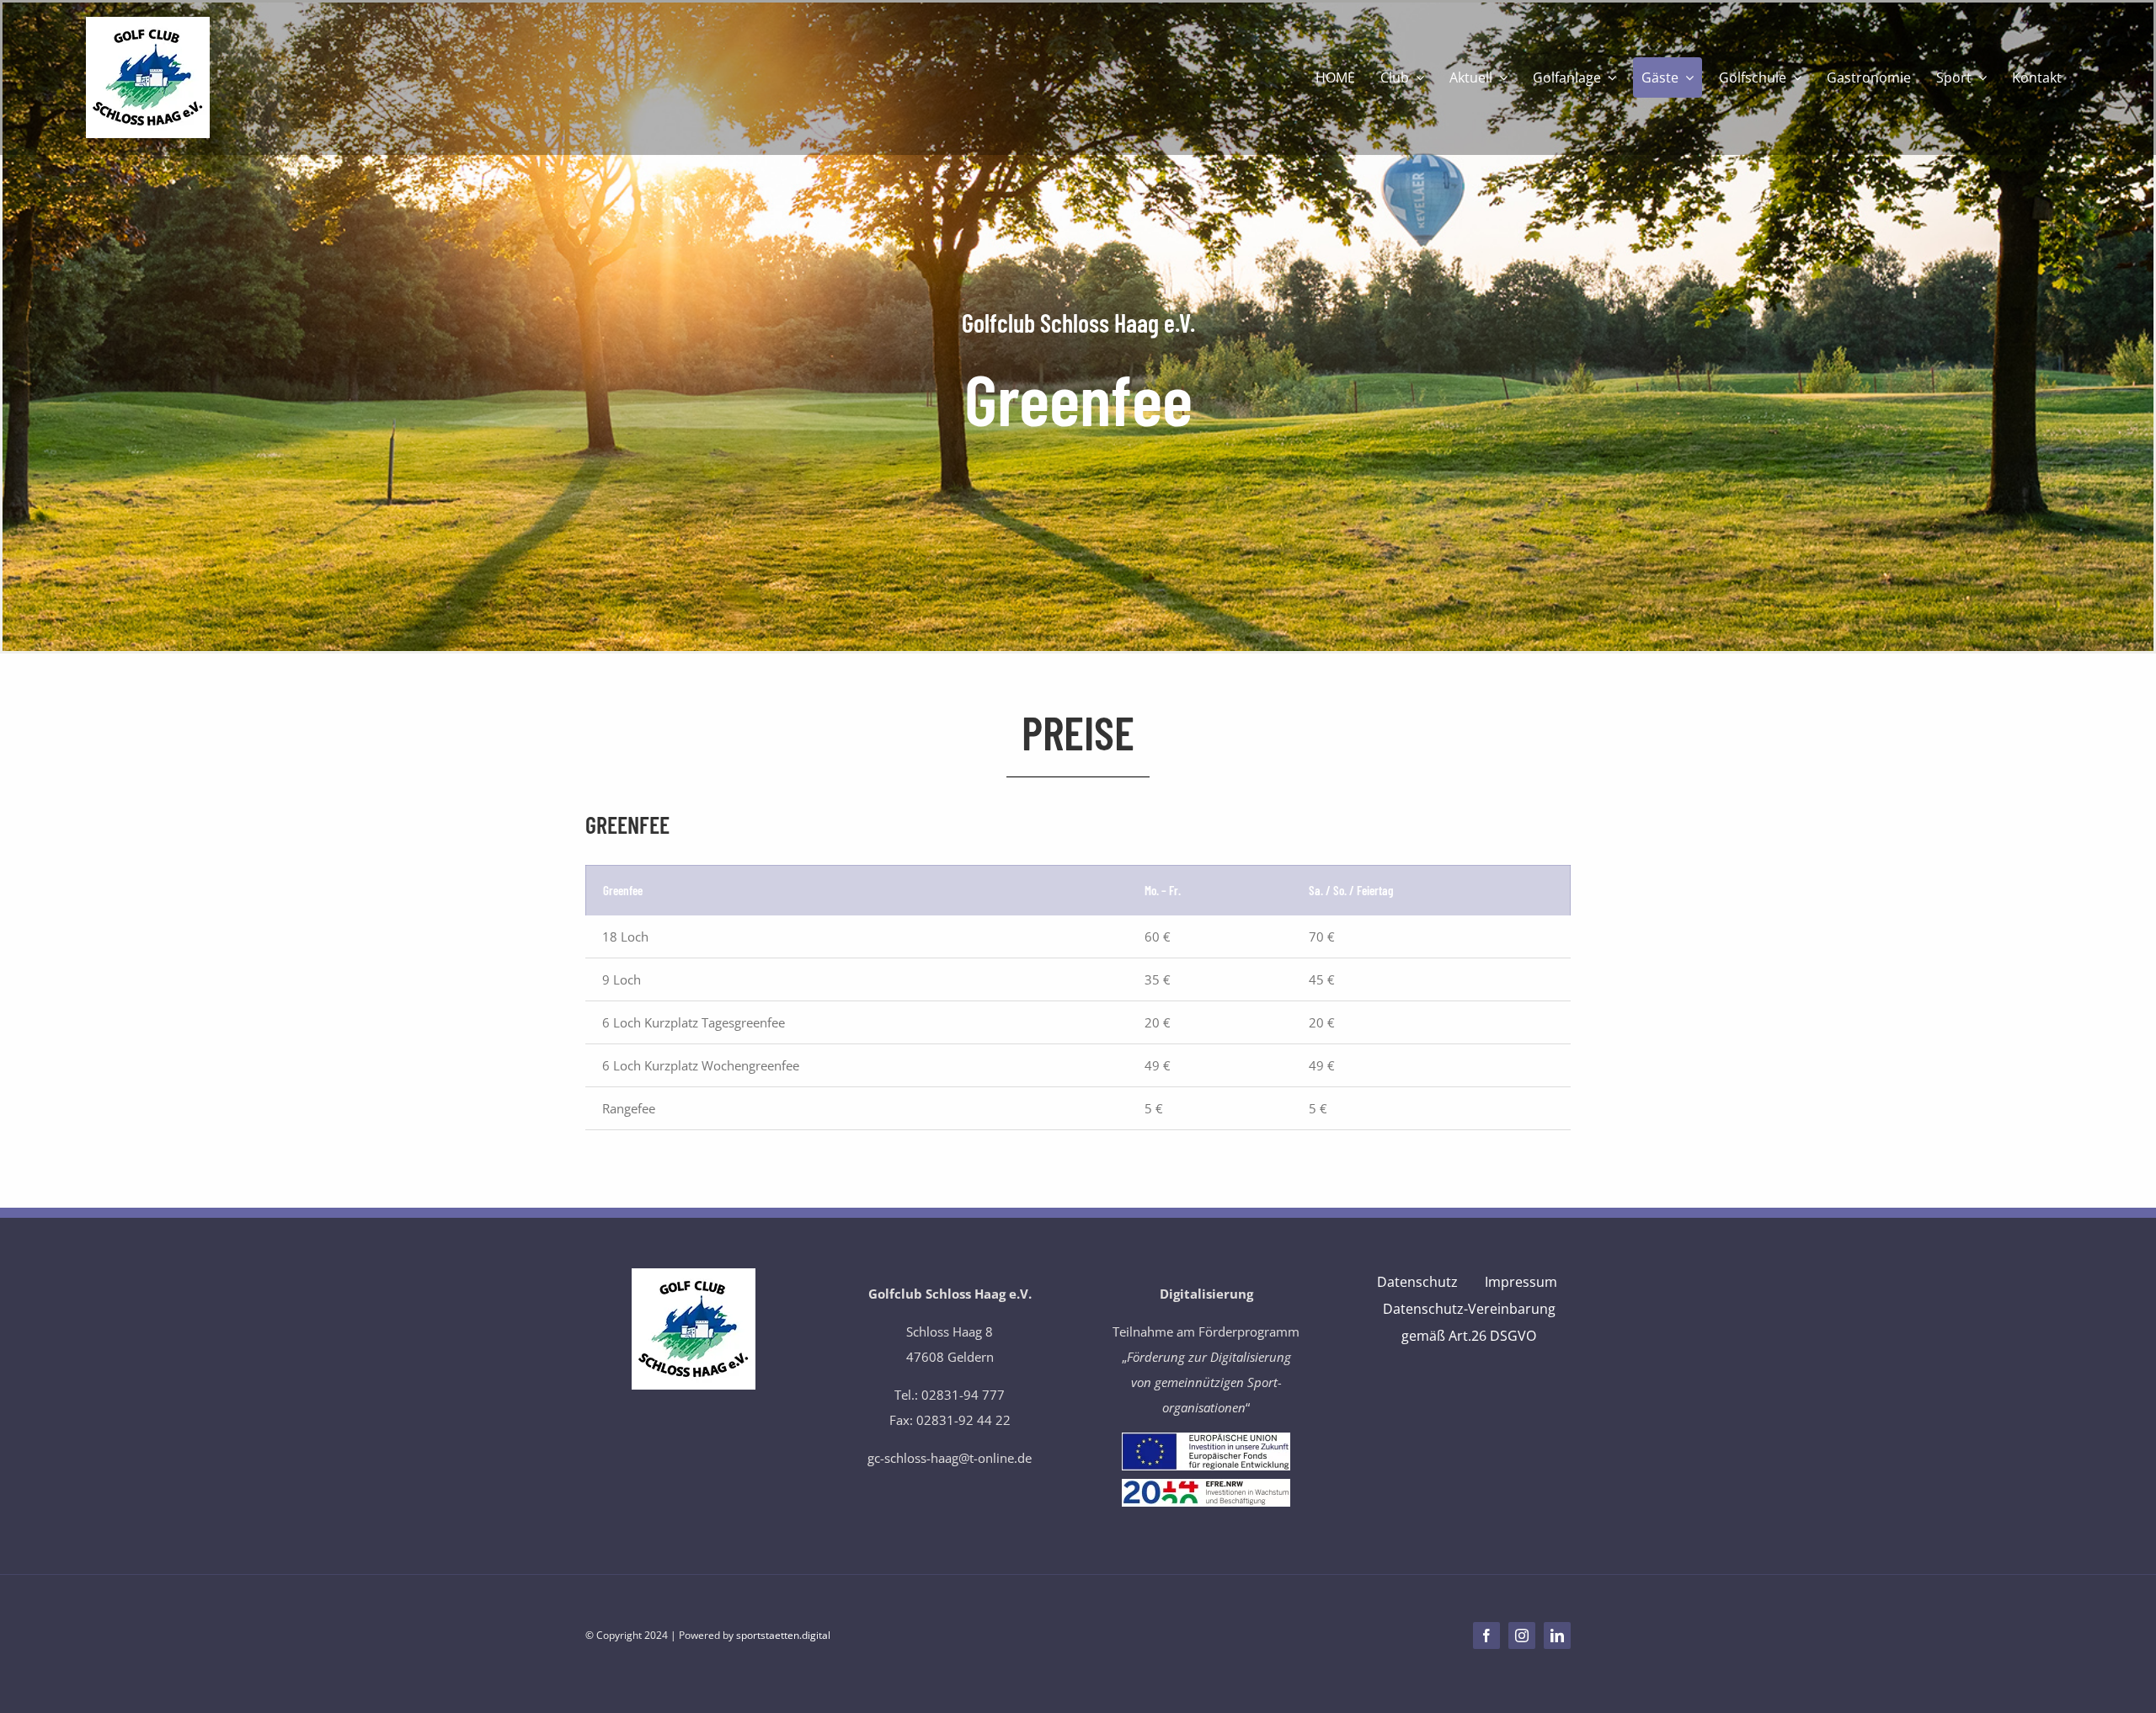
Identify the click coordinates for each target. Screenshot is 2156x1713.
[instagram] (1522, 1636)
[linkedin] (1557, 1636)
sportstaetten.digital (783, 1635)
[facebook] (1486, 1636)
